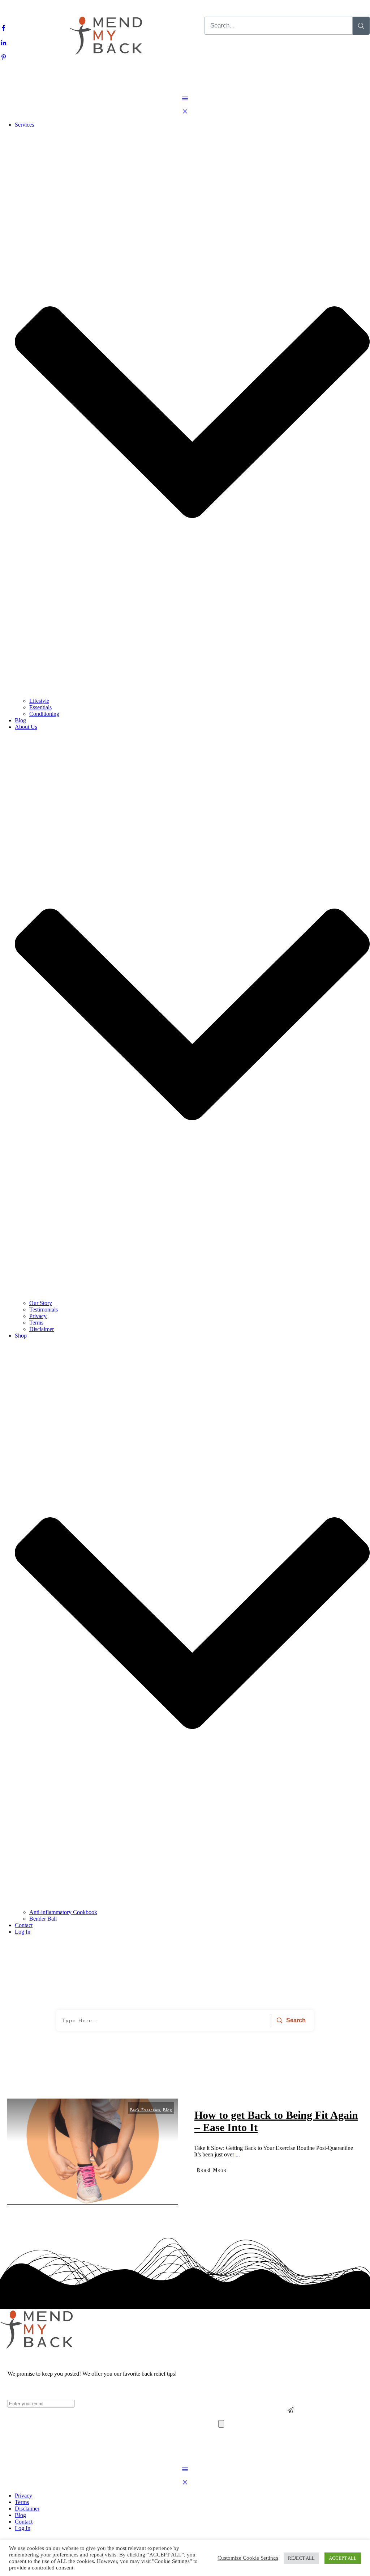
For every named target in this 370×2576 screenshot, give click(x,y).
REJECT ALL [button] (301, 2558)
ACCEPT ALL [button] (343, 2558)
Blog (168, 2110)
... (238, 2154)
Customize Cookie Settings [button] (248, 2558)
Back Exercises (145, 2110)
